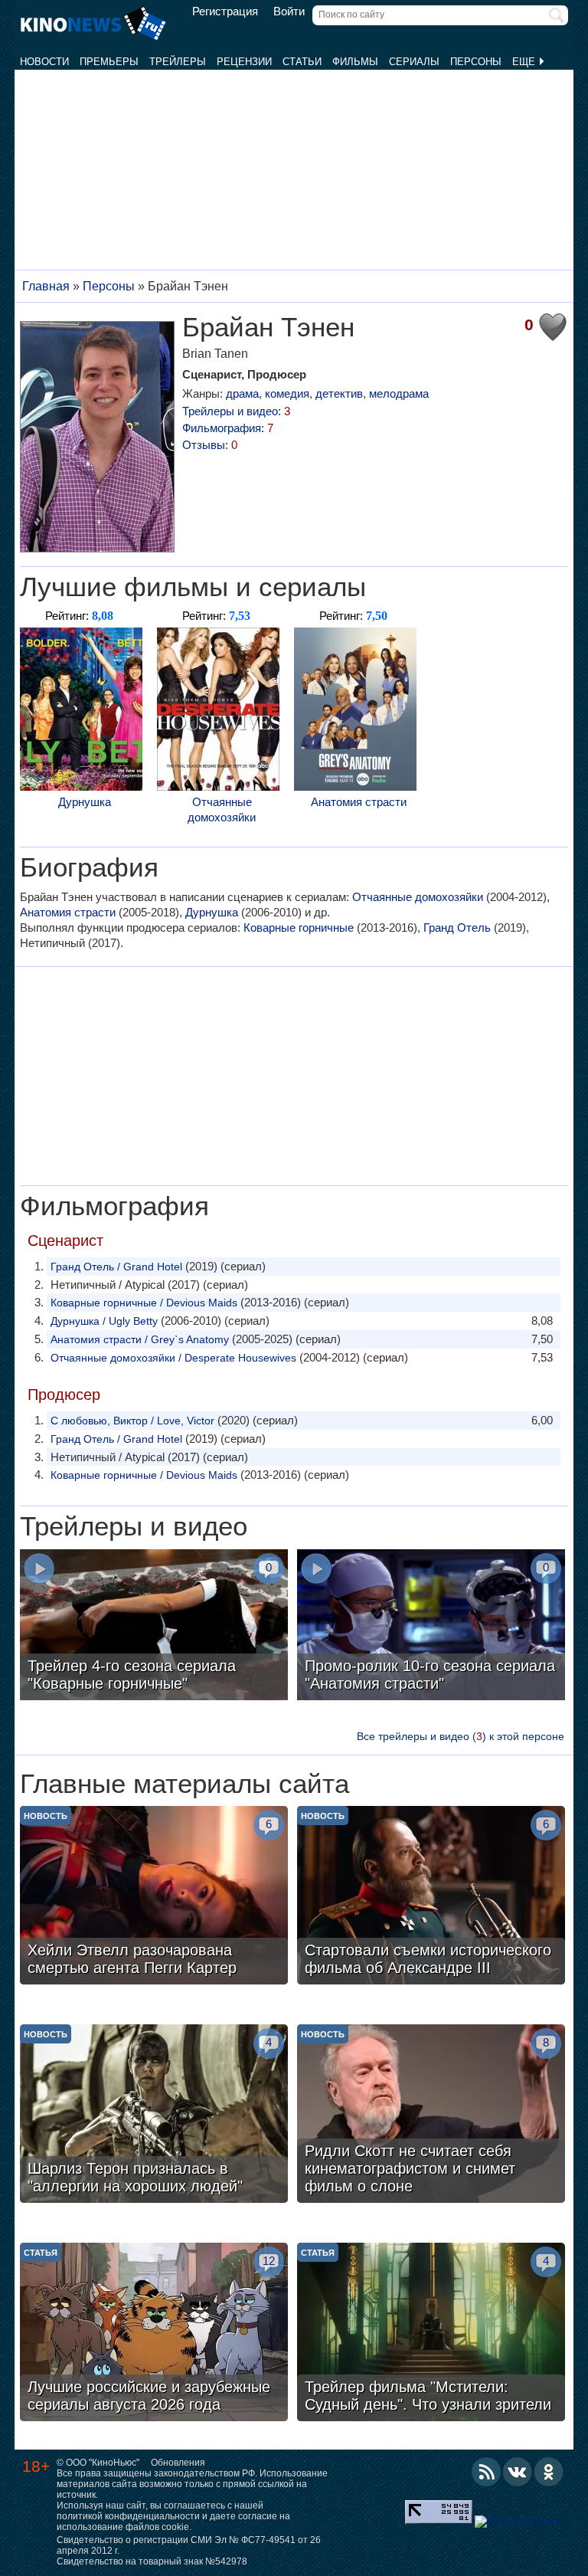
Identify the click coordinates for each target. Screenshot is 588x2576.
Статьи (302, 62)
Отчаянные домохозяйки (222, 810)
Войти (289, 11)
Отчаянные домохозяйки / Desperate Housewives (173, 1358)
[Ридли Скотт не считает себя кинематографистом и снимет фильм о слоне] (431, 2116)
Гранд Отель (457, 927)
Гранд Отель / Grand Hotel (116, 1267)
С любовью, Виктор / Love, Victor (132, 1421)
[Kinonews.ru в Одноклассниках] (549, 2472)
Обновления (178, 2463)
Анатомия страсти (359, 802)
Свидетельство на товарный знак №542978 (152, 2561)
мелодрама (399, 393)
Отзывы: (210, 445)
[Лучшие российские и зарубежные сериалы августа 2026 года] (154, 2334)
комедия (287, 393)
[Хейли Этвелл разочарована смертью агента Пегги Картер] (154, 1897)
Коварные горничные (299, 927)
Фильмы (355, 62)
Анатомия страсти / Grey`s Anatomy (140, 1339)
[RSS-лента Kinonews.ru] (486, 2472)
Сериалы (414, 62)
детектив (339, 393)
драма (242, 393)
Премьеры (109, 62)
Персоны (476, 62)
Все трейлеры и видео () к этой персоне (461, 1736)
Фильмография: (228, 428)
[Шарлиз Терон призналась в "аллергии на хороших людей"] (154, 2116)
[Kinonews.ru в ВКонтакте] (518, 2472)
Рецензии (244, 62)
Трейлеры (178, 62)
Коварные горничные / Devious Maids (144, 1303)
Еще (525, 62)
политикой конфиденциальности (128, 2516)
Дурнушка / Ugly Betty (104, 1321)
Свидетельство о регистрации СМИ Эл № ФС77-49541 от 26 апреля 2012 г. (189, 2545)
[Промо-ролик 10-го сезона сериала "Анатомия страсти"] (431, 1627)
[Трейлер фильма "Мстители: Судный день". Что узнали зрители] (431, 2334)
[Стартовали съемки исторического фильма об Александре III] (431, 1897)
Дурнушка (85, 802)
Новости (44, 62)
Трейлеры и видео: (236, 411)
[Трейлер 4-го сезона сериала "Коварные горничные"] (154, 1627)
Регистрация (225, 11)
